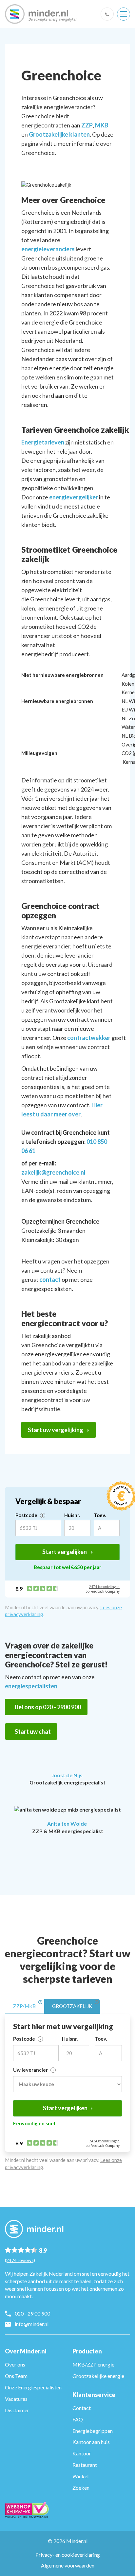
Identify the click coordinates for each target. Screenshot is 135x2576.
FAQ (78, 2419)
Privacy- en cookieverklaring (68, 2555)
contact (50, 1280)
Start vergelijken (65, 1552)
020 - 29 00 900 (32, 2313)
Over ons (15, 2364)
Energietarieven (43, 442)
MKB (102, 125)
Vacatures (16, 2399)
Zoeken (81, 2488)
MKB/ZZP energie (93, 2364)
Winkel (80, 2476)
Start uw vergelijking (56, 1430)
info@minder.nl (32, 2324)
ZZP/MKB (24, 2006)
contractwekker (89, 1038)
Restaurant (85, 2465)
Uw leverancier (31, 2070)
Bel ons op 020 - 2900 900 (48, 1707)
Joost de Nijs (67, 1775)
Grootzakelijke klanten (59, 134)
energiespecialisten (31, 1686)
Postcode (27, 1515)
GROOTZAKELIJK (72, 2006)
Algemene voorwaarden (68, 2565)
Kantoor (82, 2453)
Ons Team (16, 2376)
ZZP (87, 125)
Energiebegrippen (93, 2431)
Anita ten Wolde (67, 1823)
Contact (82, 2408)
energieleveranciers (48, 249)
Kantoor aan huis (91, 2442)
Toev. (100, 1515)
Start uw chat (33, 1731)
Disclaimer (17, 2410)
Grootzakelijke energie (98, 2376)
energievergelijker (74, 497)
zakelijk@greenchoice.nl (53, 1172)
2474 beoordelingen (104, 1587)
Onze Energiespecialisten (33, 2387)
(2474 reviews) (20, 2260)
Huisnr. (72, 1515)
